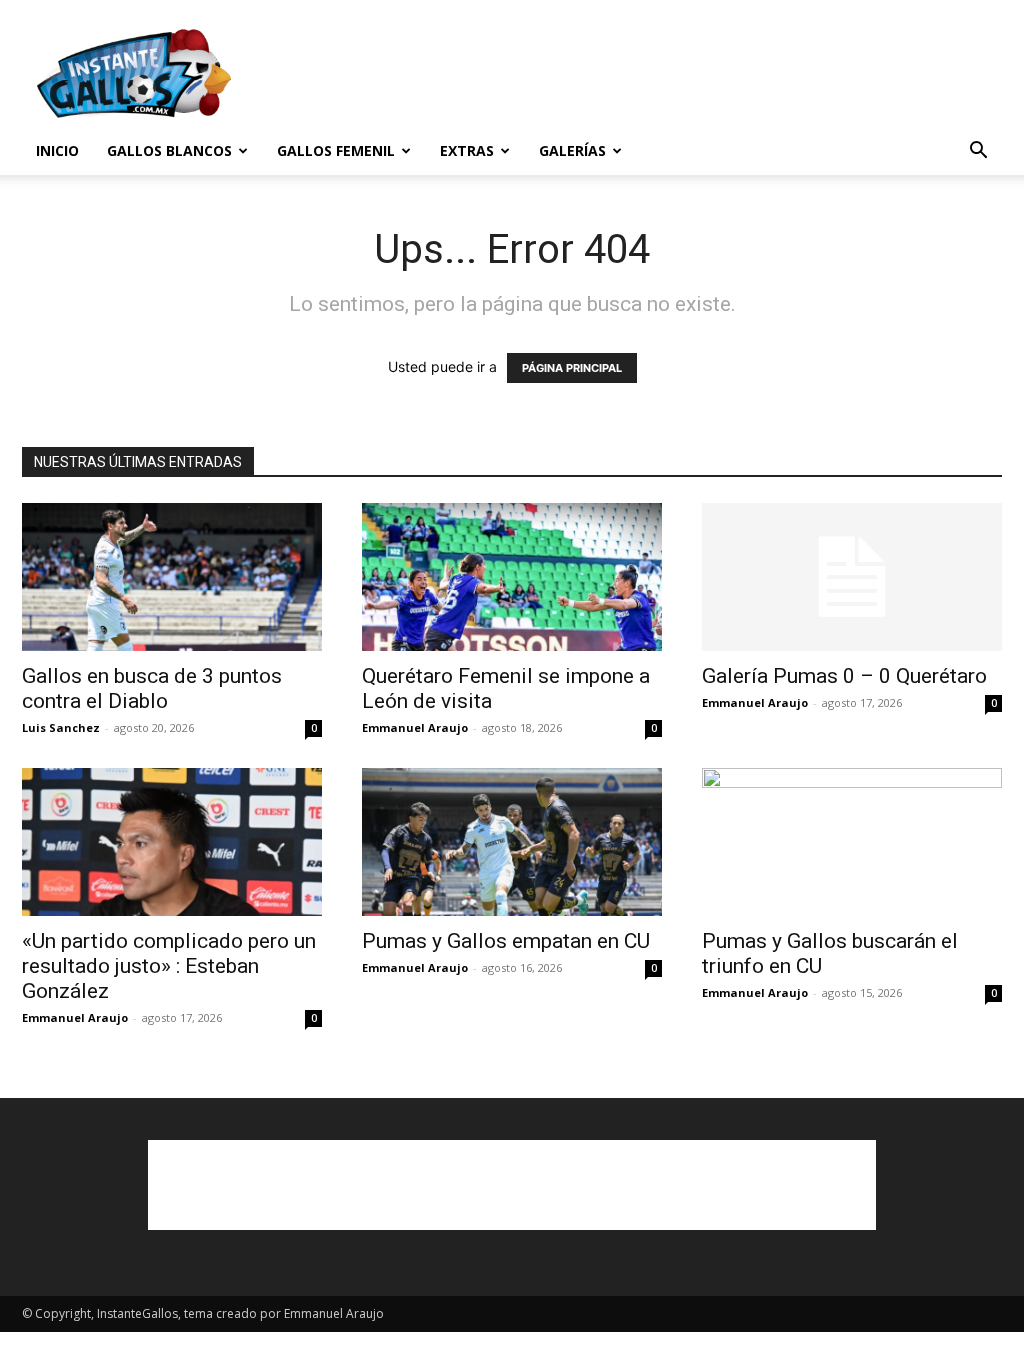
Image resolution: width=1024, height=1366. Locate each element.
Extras (467, 150)
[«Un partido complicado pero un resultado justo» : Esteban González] (172, 842)
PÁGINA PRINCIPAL (572, 368)
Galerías (572, 150)
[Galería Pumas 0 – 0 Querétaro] (852, 577)
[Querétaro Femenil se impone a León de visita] (512, 577)
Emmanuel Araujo (415, 727)
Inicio (57, 150)
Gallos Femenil (336, 150)
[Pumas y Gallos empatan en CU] (512, 842)
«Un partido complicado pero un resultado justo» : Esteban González (169, 966)
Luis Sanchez (61, 727)
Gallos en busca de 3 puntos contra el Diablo (152, 688)
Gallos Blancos (169, 150)
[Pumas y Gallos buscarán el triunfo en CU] (852, 842)
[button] (978, 152)
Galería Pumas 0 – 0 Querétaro (844, 676)
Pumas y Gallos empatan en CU (506, 941)
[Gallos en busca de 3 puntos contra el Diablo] (172, 577)
